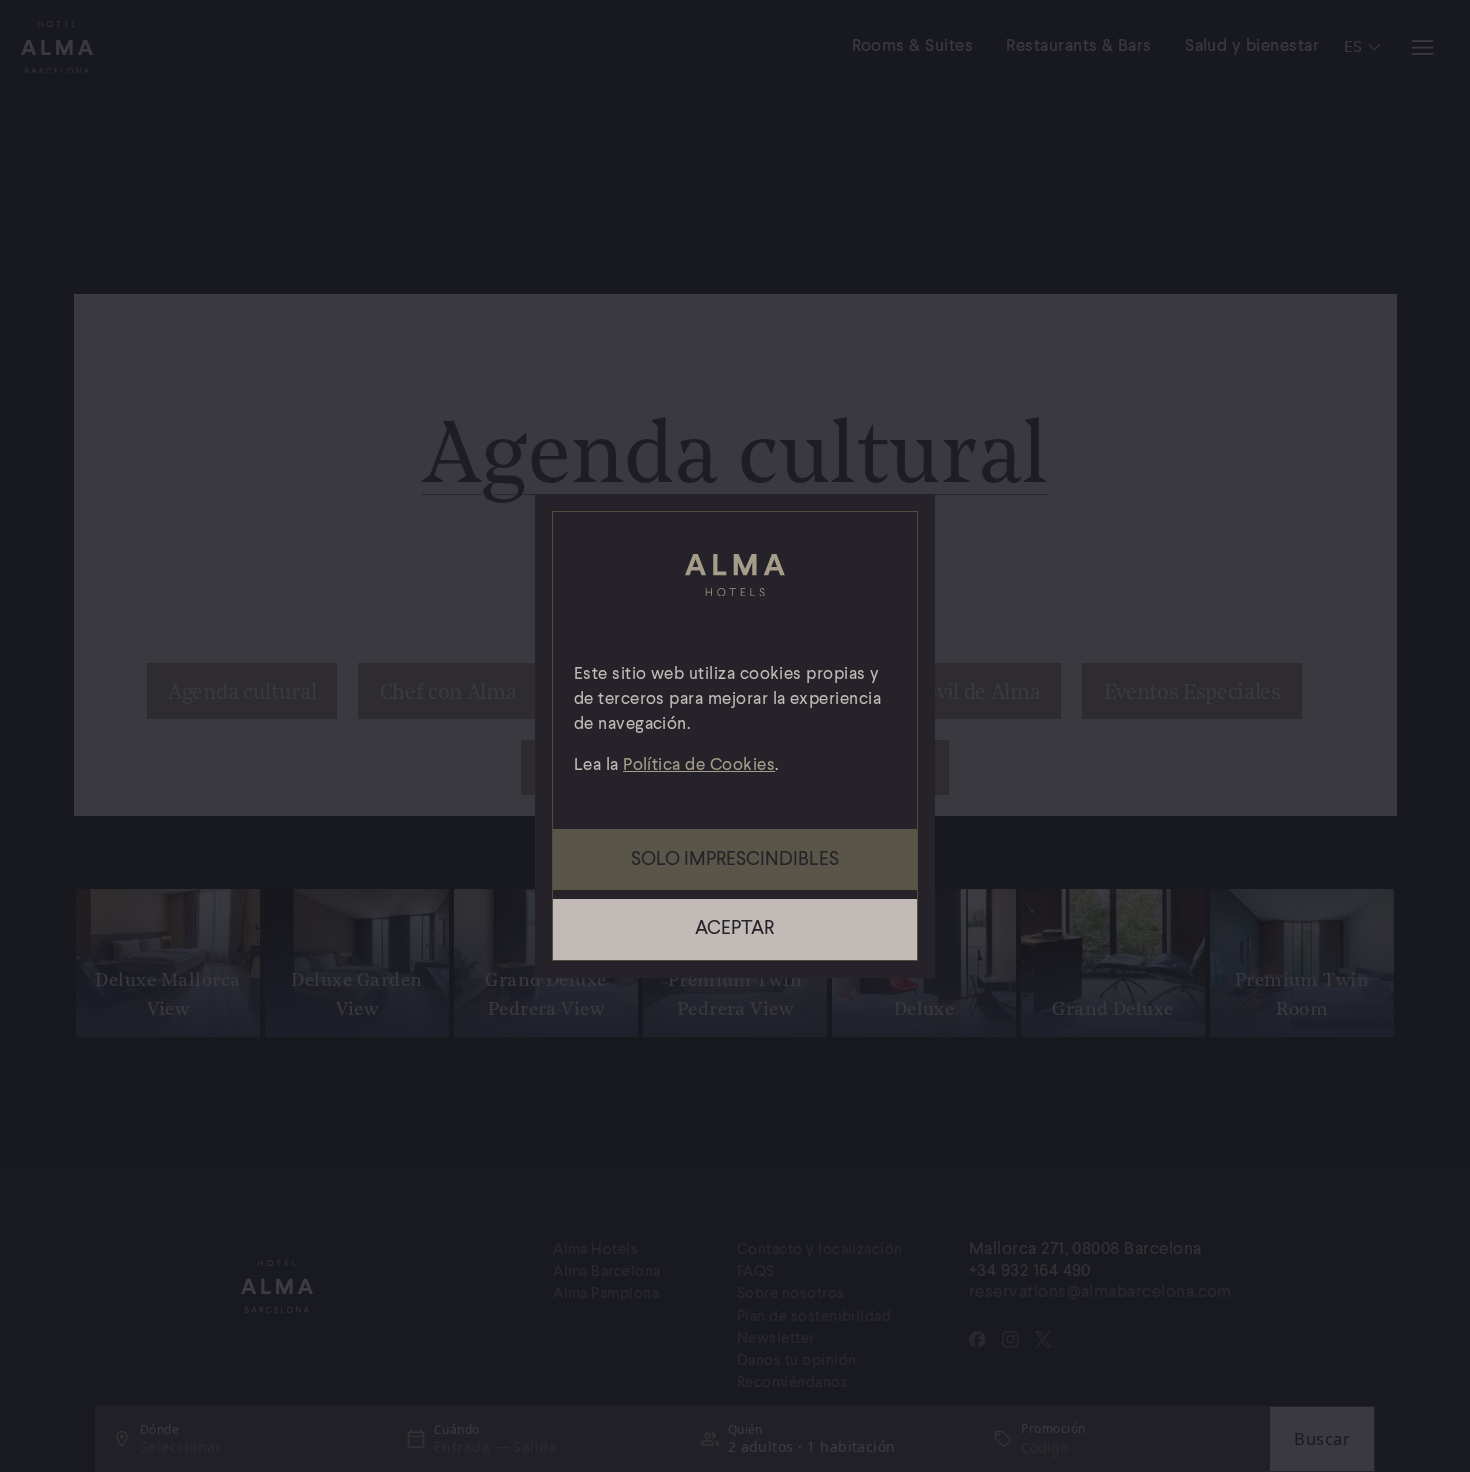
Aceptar (734, 929)
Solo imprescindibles (735, 860)
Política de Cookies (699, 765)
